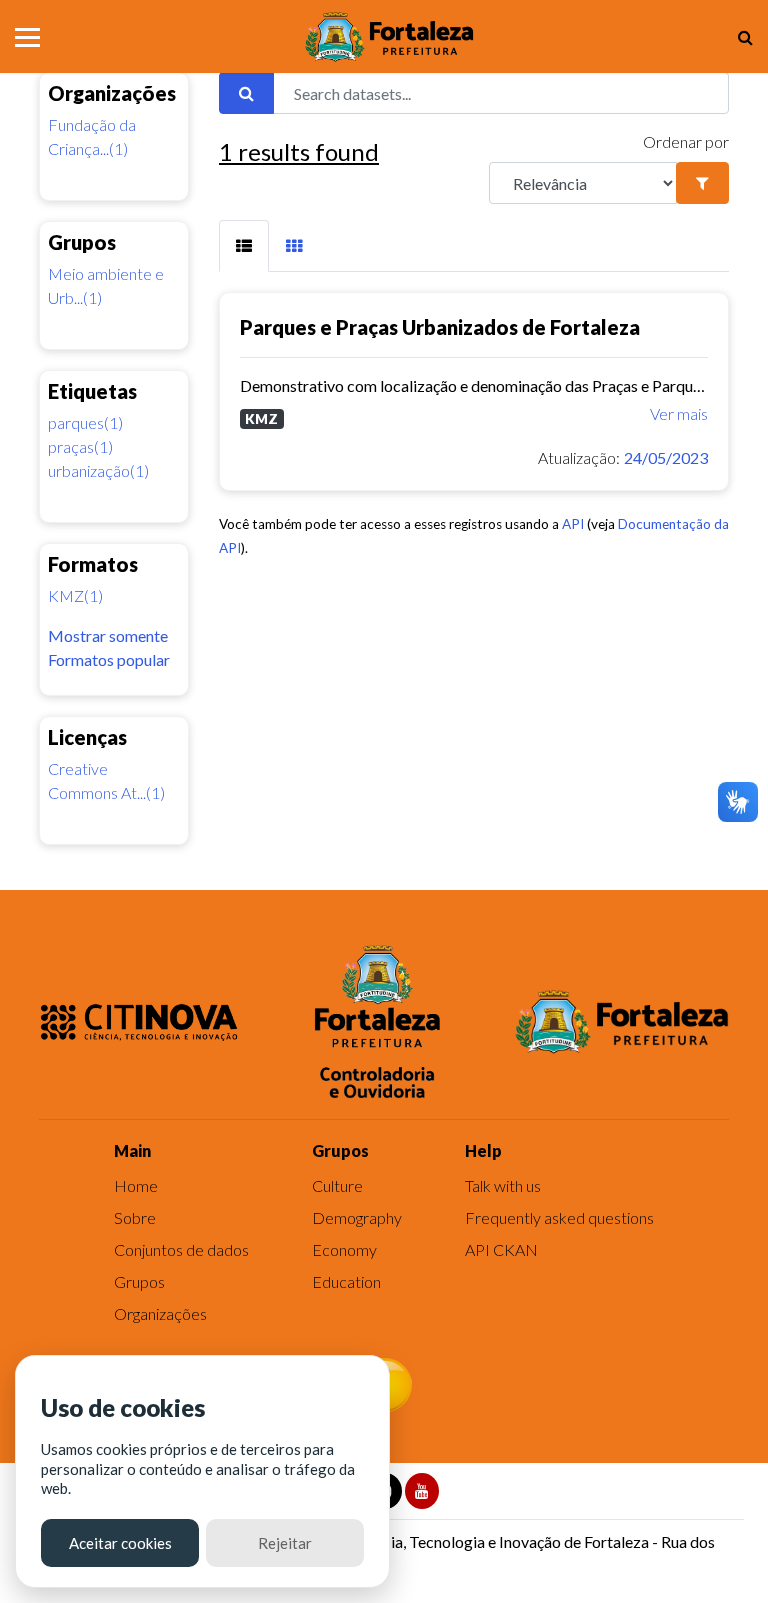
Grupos (139, 1281)
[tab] (244, 246)
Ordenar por (686, 141)
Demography (357, 1217)
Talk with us (503, 1185)
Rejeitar (285, 1543)
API (573, 524)
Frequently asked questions (559, 1217)
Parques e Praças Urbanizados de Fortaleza (440, 327)
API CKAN (501, 1249)
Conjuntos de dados (181, 1249)
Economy (344, 1249)
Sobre (135, 1217)
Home (136, 1185)
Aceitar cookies (120, 1543)
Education (346, 1281)
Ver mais (679, 413)
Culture (337, 1185)
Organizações (160, 1313)
